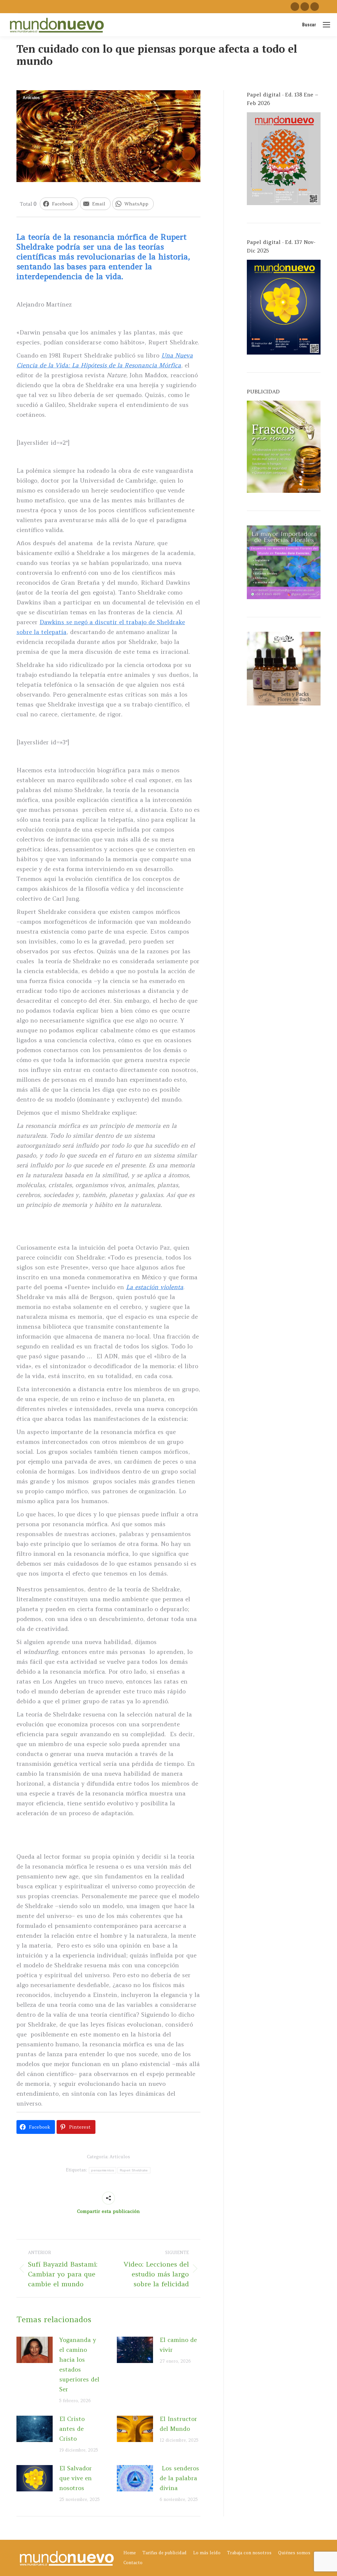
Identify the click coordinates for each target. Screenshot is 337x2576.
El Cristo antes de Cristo (72, 2429)
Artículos (31, 98)
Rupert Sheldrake (134, 2170)
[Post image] (35, 2350)
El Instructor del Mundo (178, 2424)
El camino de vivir (178, 2345)
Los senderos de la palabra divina (179, 2478)
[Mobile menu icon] (326, 25)
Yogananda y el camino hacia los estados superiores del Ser (79, 2364)
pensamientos (103, 2170)
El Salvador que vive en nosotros (76, 2478)
